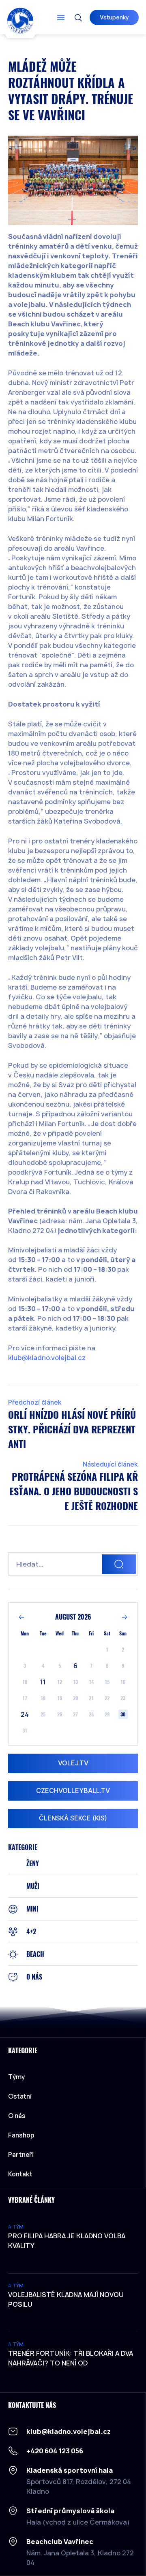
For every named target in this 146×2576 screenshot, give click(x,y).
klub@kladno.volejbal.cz (47, 1358)
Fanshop (21, 2135)
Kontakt (20, 2174)
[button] (61, 17)
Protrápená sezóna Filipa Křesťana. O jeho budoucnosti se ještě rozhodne (74, 1491)
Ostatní (20, 2096)
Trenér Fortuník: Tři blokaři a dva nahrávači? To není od (71, 2358)
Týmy (16, 2077)
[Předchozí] (21, 1617)
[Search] (119, 1564)
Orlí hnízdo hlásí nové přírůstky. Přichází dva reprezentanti (72, 1429)
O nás (17, 2116)
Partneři (21, 2154)
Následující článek (110, 1464)
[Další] (125, 1617)
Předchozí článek (35, 1402)
